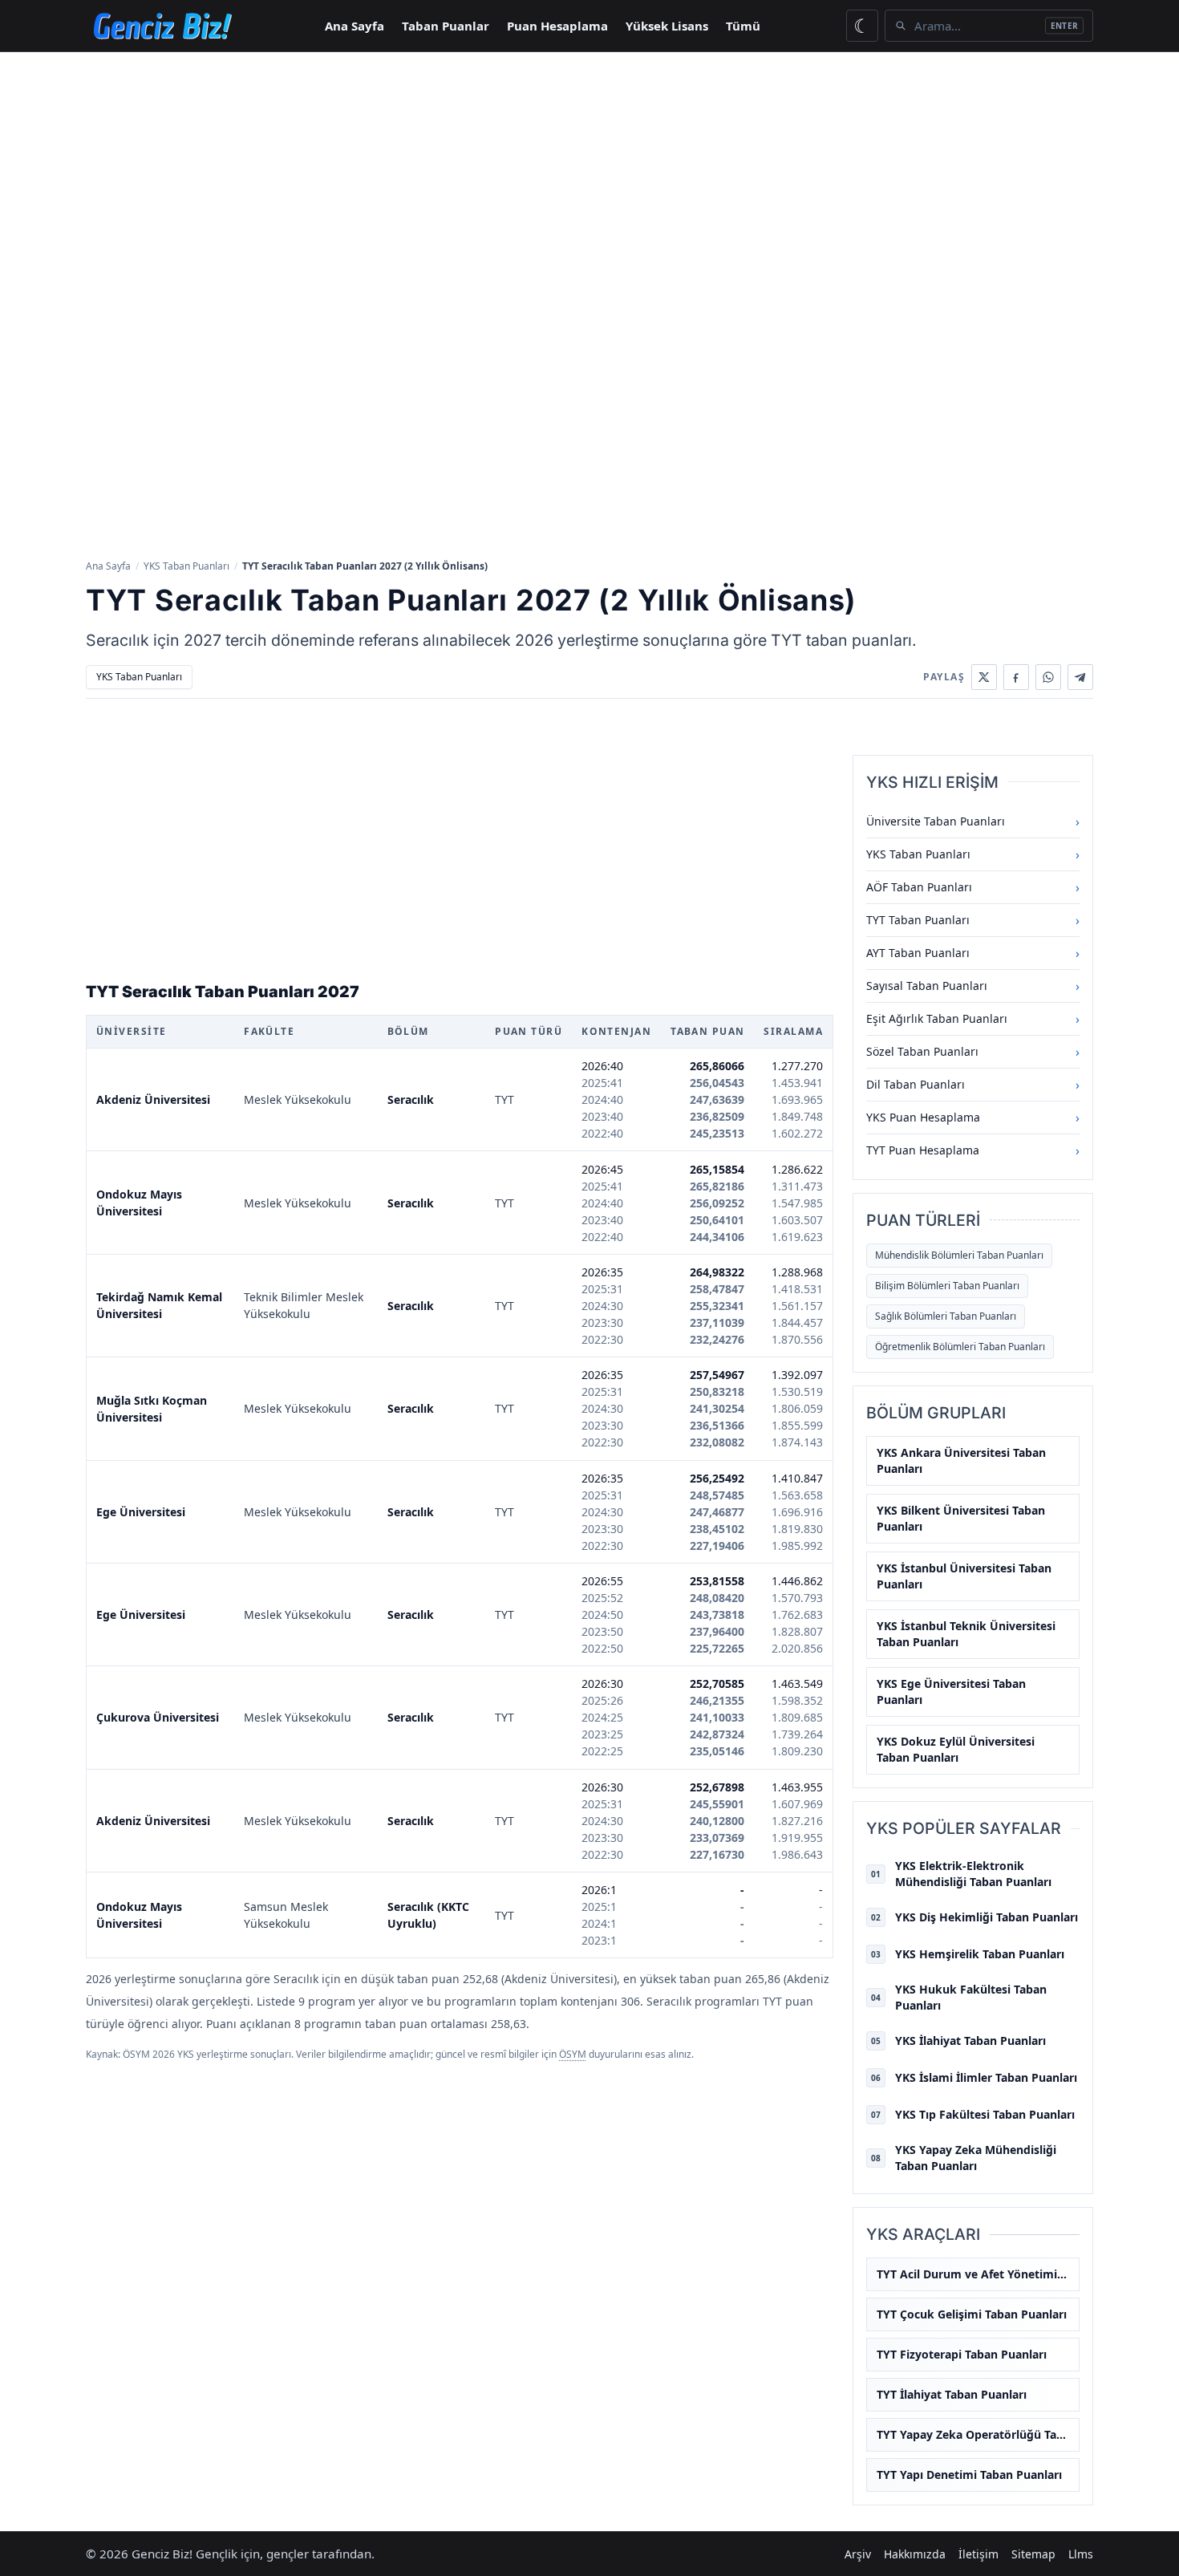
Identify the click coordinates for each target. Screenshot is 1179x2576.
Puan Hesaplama (557, 26)
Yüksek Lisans (667, 26)
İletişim (978, 2554)
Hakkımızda (915, 2554)
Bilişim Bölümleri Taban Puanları (947, 1286)
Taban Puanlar (446, 26)
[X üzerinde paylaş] (984, 677)
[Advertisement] (589, 172)
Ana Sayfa (355, 26)
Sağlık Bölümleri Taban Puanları (946, 1316)
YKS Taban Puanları (186, 566)
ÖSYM (573, 2054)
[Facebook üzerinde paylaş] (1016, 677)
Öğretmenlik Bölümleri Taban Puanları (960, 1347)
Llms (1081, 2554)
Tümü (743, 26)
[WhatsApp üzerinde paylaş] (1048, 677)
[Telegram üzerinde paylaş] (1080, 677)
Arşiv (858, 2554)
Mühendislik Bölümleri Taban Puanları (959, 1255)
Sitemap (1033, 2554)
